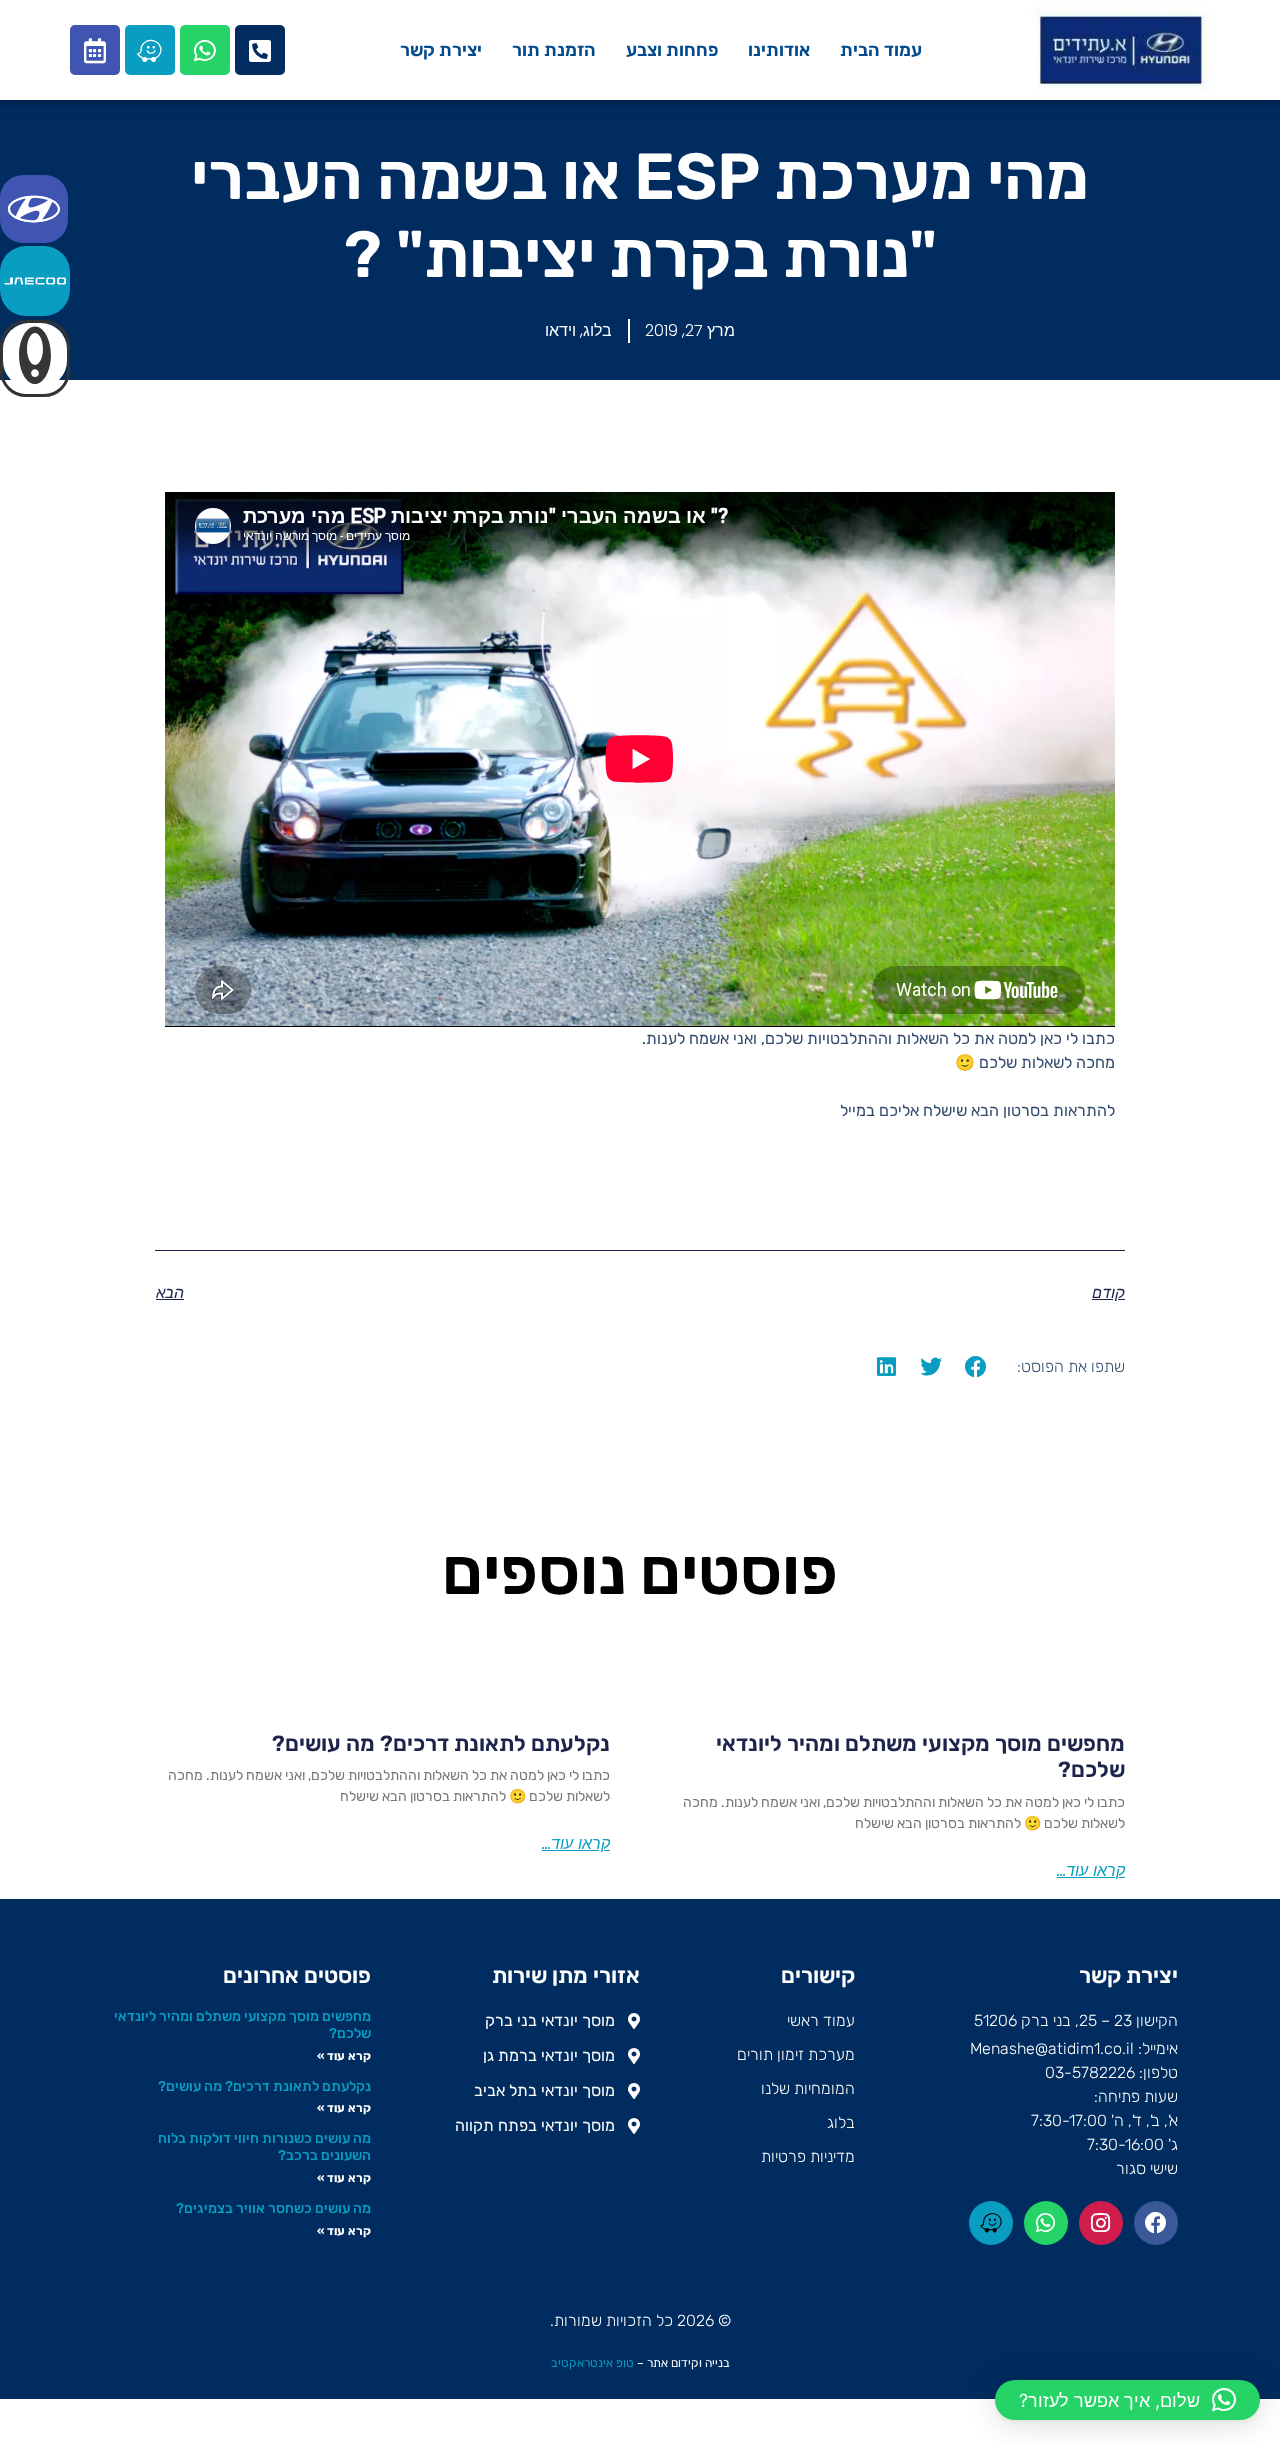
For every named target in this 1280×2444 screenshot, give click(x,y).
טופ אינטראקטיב (592, 2363)
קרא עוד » (344, 2056)
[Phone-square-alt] (260, 50)
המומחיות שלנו (808, 2088)
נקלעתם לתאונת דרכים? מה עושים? (441, 1743)
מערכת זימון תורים (796, 2054)
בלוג (597, 330)
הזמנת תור (554, 50)
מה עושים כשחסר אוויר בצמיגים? (273, 2208)
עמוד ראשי (821, 2020)
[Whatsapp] (205, 50)
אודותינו (779, 50)
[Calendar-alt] (95, 50)
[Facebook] (1156, 2223)
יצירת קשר (441, 50)
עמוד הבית (881, 50)
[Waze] (150, 50)
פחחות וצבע (672, 50)
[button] (976, 1366)
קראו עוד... (1091, 1871)
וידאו (560, 330)
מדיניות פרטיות (808, 2156)
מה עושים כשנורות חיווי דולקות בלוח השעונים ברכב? (264, 2147)
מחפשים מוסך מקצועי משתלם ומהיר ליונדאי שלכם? (920, 1756)
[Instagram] (1101, 2223)
